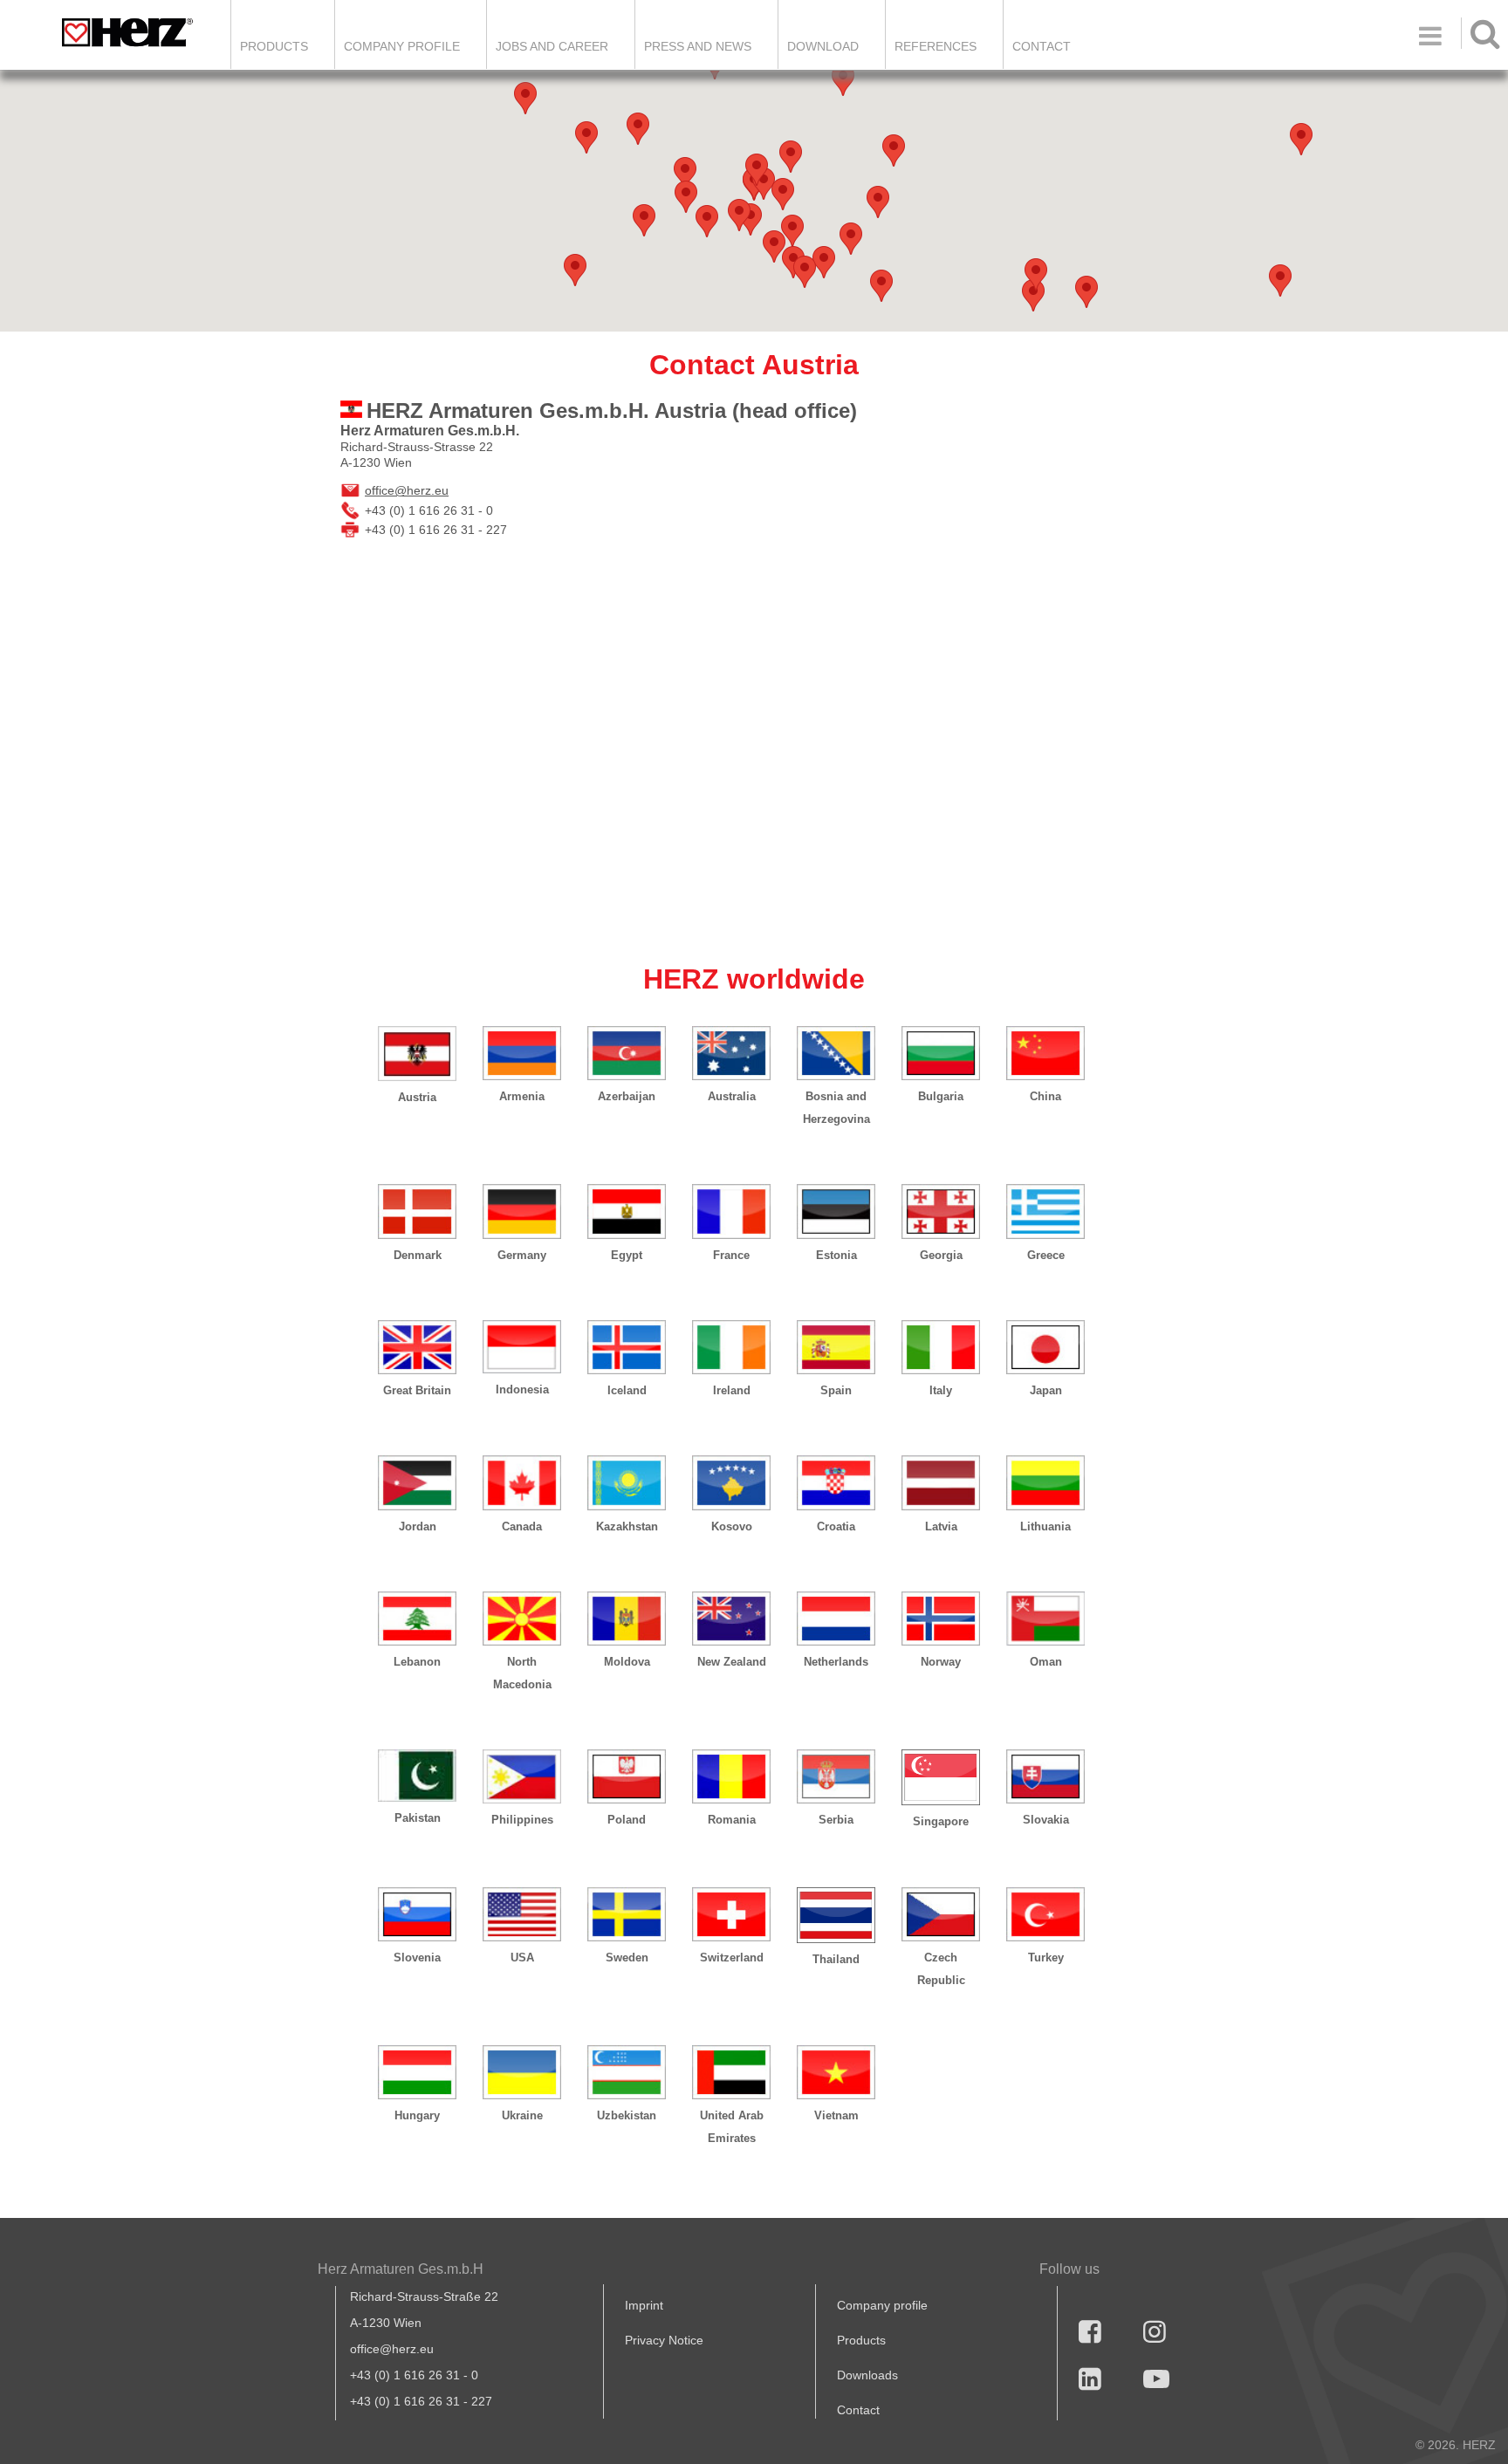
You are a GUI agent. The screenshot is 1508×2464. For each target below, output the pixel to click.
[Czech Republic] (941, 1914)
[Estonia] (836, 1211)
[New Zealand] (731, 1619)
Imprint (644, 2305)
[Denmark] (417, 1211)
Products (274, 46)
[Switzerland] (731, 1914)
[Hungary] (417, 2072)
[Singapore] (941, 1777)
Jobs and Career (552, 46)
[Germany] (522, 1211)
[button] (1033, 295)
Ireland (732, 1390)
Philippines (522, 1820)
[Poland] (627, 1776)
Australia (732, 1096)
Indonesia (522, 1389)
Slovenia (417, 1958)
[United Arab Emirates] (731, 2072)
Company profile (882, 2305)
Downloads (867, 2375)
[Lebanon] (417, 1619)
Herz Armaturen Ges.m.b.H (401, 2269)
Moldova (627, 1662)
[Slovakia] (1045, 1776)
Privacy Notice (664, 2340)
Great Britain (417, 1390)
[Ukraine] (522, 2072)
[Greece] (1045, 1211)
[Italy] (941, 1347)
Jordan (418, 1526)
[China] (1045, 1053)
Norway (941, 1662)
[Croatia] (836, 1482)
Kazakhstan (627, 1526)
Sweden (627, 1958)
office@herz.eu (407, 490)
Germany (522, 1255)
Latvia (941, 1526)
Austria (417, 1097)
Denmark (418, 1255)
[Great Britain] (417, 1347)
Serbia (836, 1820)
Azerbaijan (627, 1096)
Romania (732, 1820)
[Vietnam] (836, 2072)
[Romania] (731, 1776)
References (936, 46)
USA (522, 1958)
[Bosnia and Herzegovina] (836, 1053)
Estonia (836, 1255)
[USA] (522, 1914)
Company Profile (402, 46)
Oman (1046, 1662)
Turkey (1046, 1958)
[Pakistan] (417, 1776)
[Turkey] (1045, 1914)
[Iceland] (627, 1347)
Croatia (836, 1526)
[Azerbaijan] (627, 1053)
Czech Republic (941, 1969)
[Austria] (417, 1054)
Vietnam (836, 2115)
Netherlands (836, 1662)
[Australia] (731, 1053)
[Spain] (836, 1347)
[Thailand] (836, 1915)
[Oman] (1045, 1619)
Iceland (627, 1390)
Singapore (941, 1821)
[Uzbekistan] (627, 2072)
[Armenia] (522, 1053)
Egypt (627, 1255)
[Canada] (522, 1482)
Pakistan (418, 1818)
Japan (1046, 1390)
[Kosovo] (731, 1482)
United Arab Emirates (732, 2127)
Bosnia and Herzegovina (836, 1108)
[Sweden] (627, 1914)
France (731, 1255)
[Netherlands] (836, 1619)
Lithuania (1045, 1526)
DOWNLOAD (823, 46)
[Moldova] (627, 1619)
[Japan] (1045, 1347)
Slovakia (1046, 1820)
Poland (627, 1820)
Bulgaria (941, 1096)
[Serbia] (836, 1776)
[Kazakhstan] (627, 1482)
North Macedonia (522, 1673)
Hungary (417, 2115)
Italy (941, 1390)
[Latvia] (941, 1482)
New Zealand (732, 1662)
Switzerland (732, 1958)
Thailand (836, 1959)
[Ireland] (731, 1347)
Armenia (522, 1096)
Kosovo (732, 1526)
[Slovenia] (417, 1914)
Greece (1046, 1255)
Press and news (698, 46)
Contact (1042, 46)
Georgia (941, 1255)
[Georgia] (941, 1211)
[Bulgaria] (941, 1053)
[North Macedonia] (522, 1619)
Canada (522, 1526)
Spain (836, 1390)
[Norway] (941, 1619)
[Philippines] (522, 1776)
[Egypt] (627, 1211)
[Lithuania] (1045, 1482)
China (1045, 1096)
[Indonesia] (522, 1347)
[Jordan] (417, 1482)
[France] (731, 1211)
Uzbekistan (627, 2115)
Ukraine (522, 2115)
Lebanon (417, 1662)
